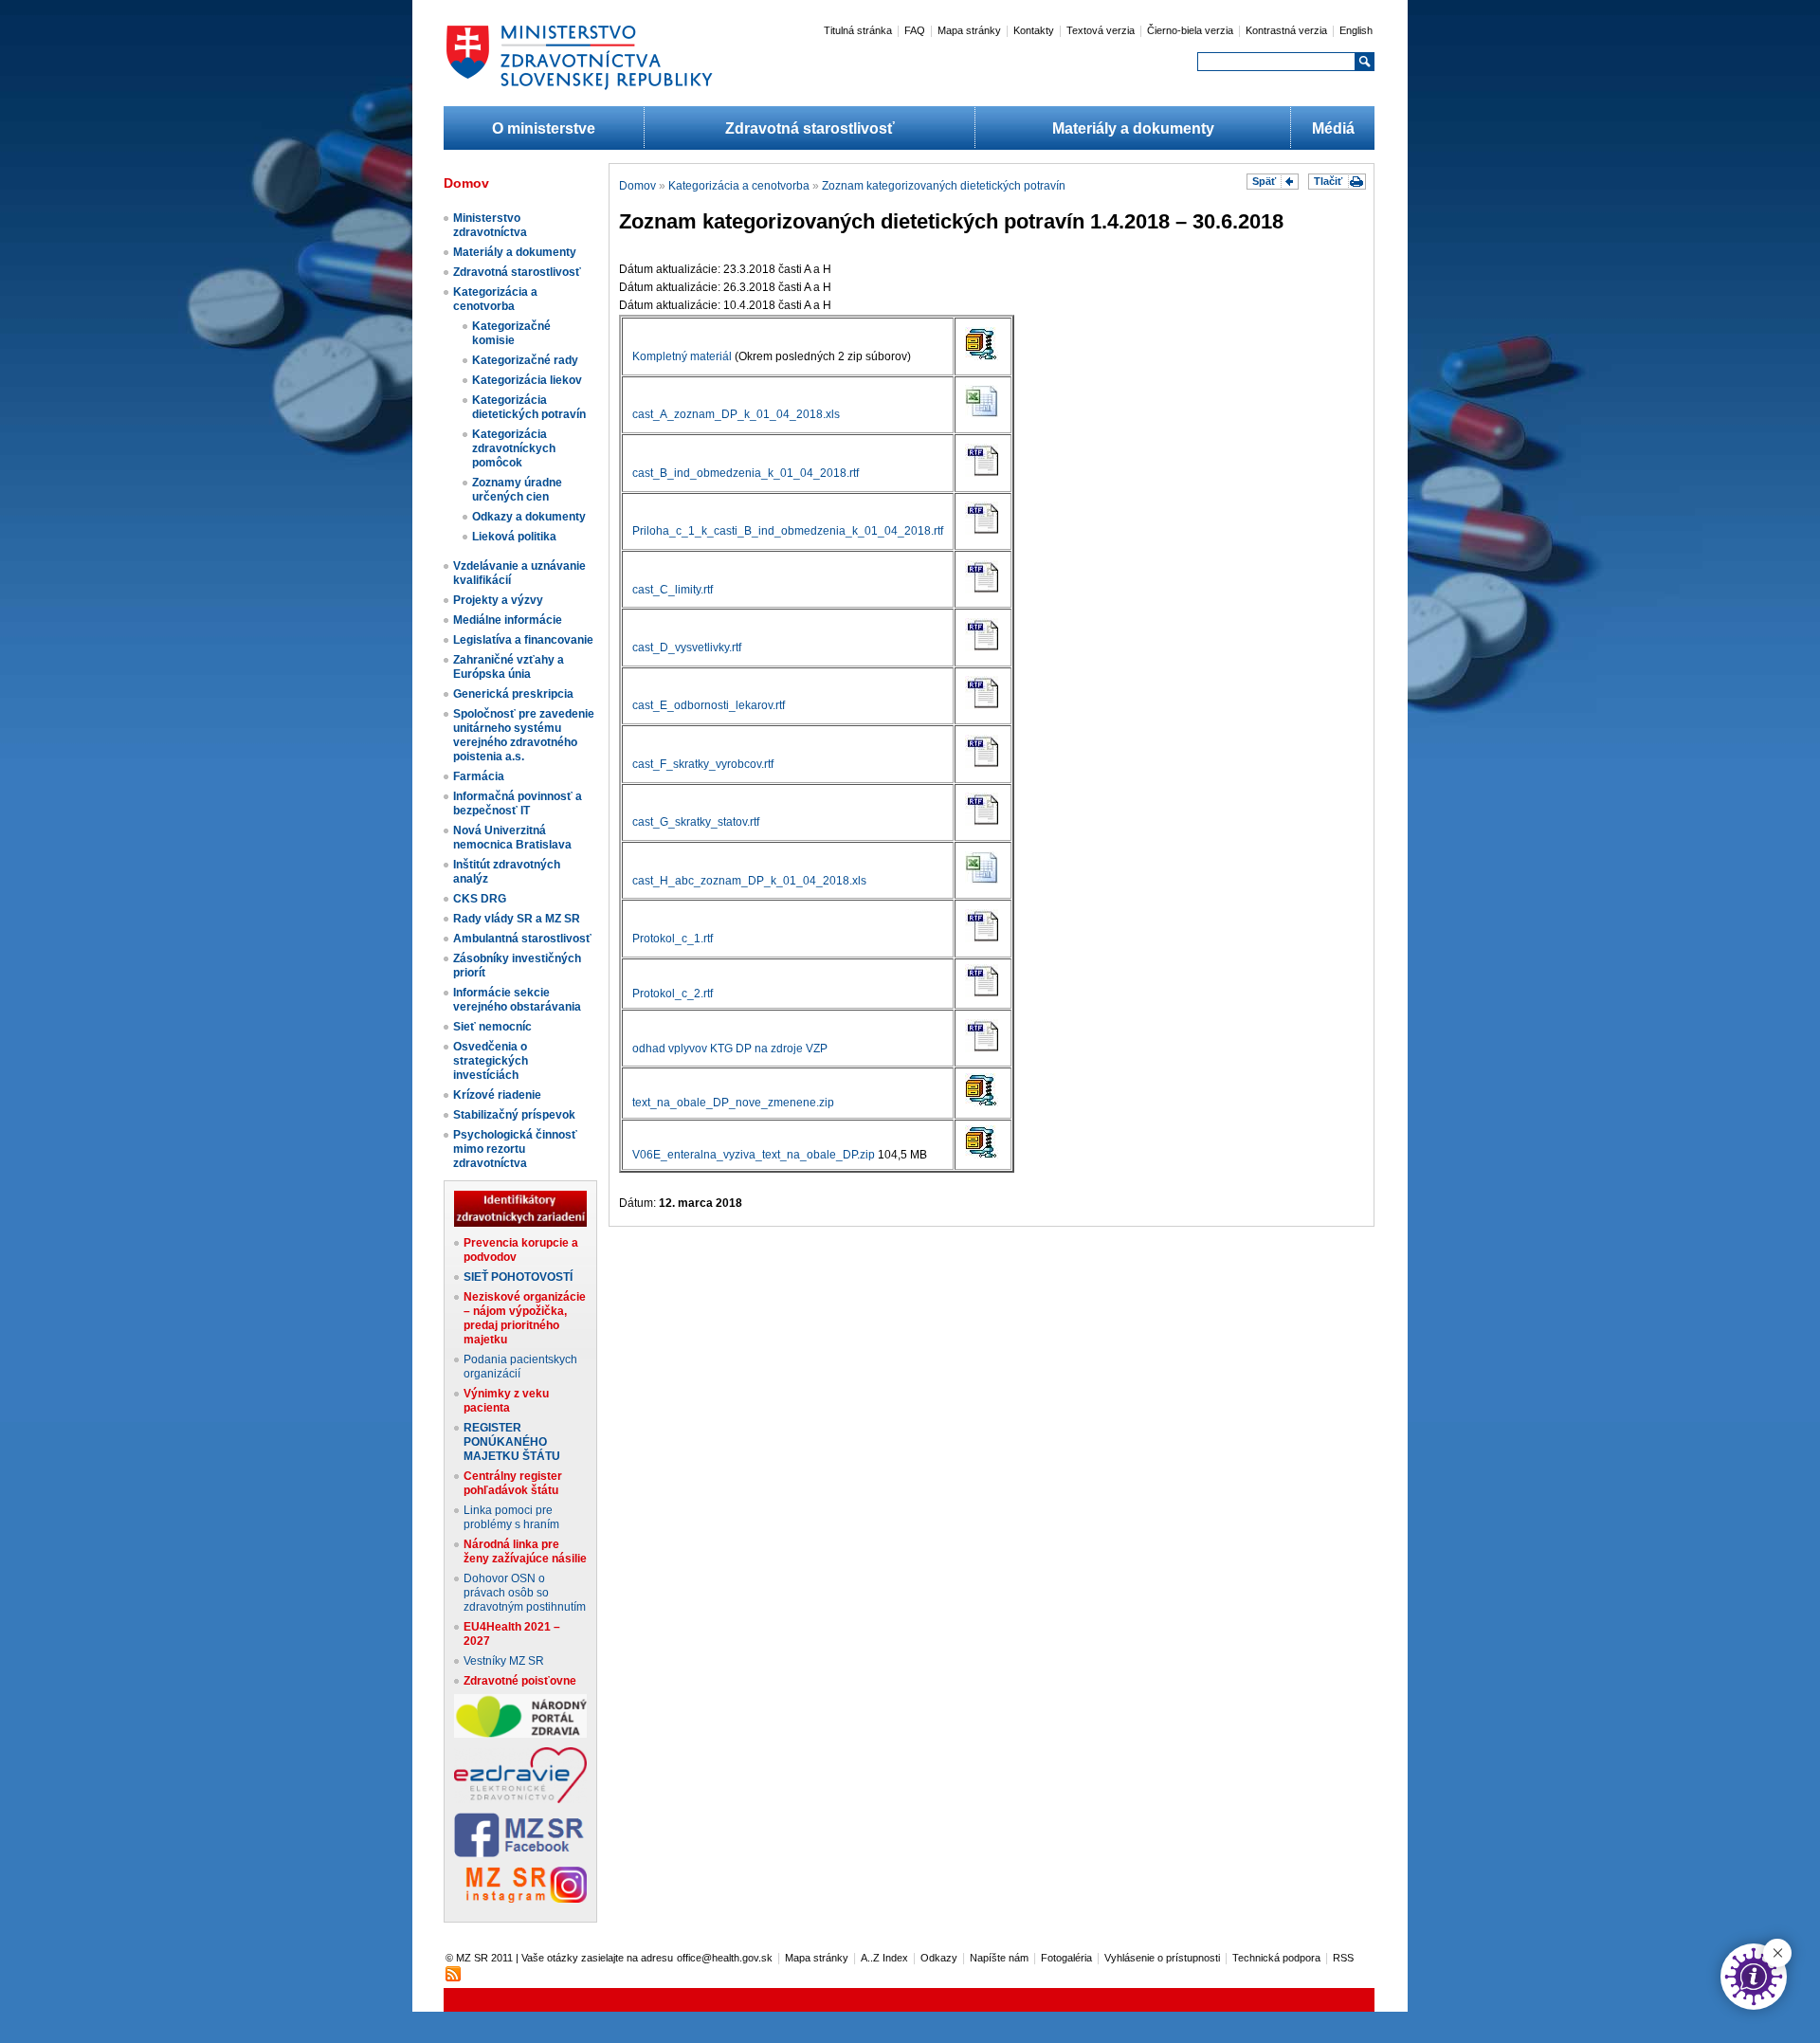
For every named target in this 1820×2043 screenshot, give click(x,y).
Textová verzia (1101, 30)
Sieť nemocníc (492, 1027)
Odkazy (939, 1958)
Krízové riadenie (497, 1095)
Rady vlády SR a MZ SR (517, 919)
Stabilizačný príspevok (514, 1115)
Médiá (1333, 128)
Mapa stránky (969, 30)
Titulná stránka (858, 30)
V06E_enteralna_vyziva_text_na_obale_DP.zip (754, 1155)
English (1356, 30)
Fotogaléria (1066, 1958)
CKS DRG (480, 899)
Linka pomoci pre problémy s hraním (511, 1517)
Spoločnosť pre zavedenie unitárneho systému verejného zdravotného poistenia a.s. (524, 735)
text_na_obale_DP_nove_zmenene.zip (733, 1103)
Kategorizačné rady (525, 360)
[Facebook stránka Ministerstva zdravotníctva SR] (520, 1853)
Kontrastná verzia (1286, 30)
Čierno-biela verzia (1190, 30)
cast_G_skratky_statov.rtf (696, 822)
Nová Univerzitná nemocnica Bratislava (512, 838)
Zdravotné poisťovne (520, 1681)
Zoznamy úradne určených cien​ (517, 490)
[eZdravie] (520, 1799)
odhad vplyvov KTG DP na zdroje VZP (730, 1049)
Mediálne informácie (508, 620)
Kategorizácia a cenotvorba (495, 299)
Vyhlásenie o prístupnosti (1162, 1958)
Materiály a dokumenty (1133, 128)
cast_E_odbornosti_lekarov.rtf (709, 705)
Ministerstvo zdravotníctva (490, 225)
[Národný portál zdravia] (520, 1734)
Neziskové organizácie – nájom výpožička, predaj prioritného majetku (525, 1318)
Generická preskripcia (513, 694)
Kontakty (1034, 30)
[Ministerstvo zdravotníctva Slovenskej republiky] (579, 89)
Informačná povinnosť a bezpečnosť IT (518, 803)
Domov (637, 186)
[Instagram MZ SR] (520, 1899)
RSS (1343, 1958)
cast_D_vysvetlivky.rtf (687, 648)
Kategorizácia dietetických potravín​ (529, 407)
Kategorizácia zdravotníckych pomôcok (514, 448)
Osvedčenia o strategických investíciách (491, 1061)
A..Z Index (884, 1958)
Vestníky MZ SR (504, 1661)
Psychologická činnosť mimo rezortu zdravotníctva (515, 1149)
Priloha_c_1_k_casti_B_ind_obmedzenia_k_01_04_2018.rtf (788, 531)
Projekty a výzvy (498, 600)
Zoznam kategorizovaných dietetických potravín (944, 186)
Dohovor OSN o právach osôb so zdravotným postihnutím (525, 1593)
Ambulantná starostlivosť (522, 939)
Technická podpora (1276, 1958)
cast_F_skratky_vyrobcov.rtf (703, 764)
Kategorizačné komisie (511, 333)
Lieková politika (514, 537)
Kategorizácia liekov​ (527, 380)
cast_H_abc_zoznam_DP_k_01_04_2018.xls (749, 881)
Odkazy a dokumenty (529, 517)
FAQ (915, 30)
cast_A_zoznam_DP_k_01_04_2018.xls (736, 414)
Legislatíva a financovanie (523, 640)
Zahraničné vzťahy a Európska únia (509, 667)
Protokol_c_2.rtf (673, 994)
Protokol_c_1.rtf (673, 939)
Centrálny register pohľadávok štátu (513, 1483)
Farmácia (479, 776)
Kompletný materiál (682, 356)
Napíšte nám (999, 1958)
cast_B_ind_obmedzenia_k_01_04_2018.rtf (746, 473)
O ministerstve (544, 128)
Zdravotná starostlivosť (810, 128)
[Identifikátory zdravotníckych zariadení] (520, 1223)
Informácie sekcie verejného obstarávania (517, 1000)
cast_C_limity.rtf (673, 590)
